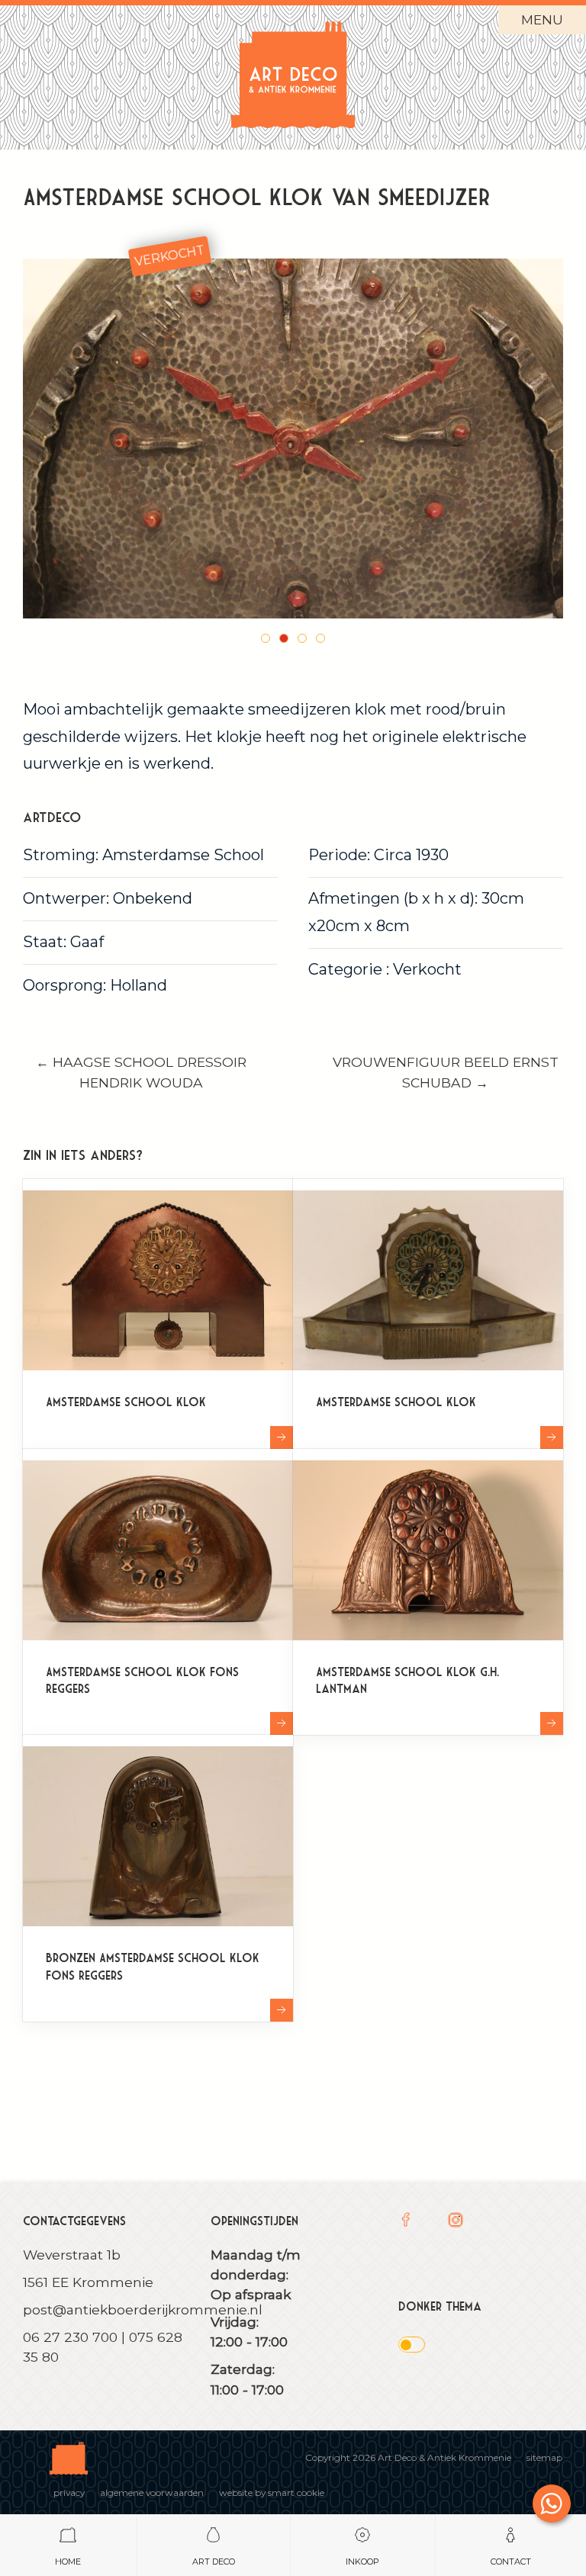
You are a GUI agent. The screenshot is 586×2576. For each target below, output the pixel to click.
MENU (542, 19)
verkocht (170, 256)
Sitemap (544, 2457)
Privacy (69, 2492)
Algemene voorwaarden (152, 2492)
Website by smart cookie (272, 2492)
